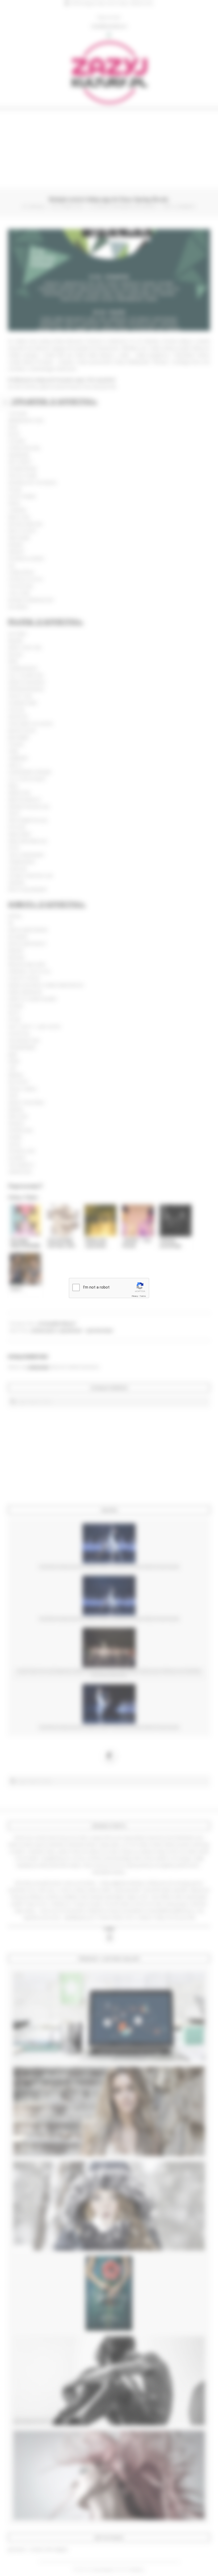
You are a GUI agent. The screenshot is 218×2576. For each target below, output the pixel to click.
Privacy (135, 1296)
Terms (143, 1296)
